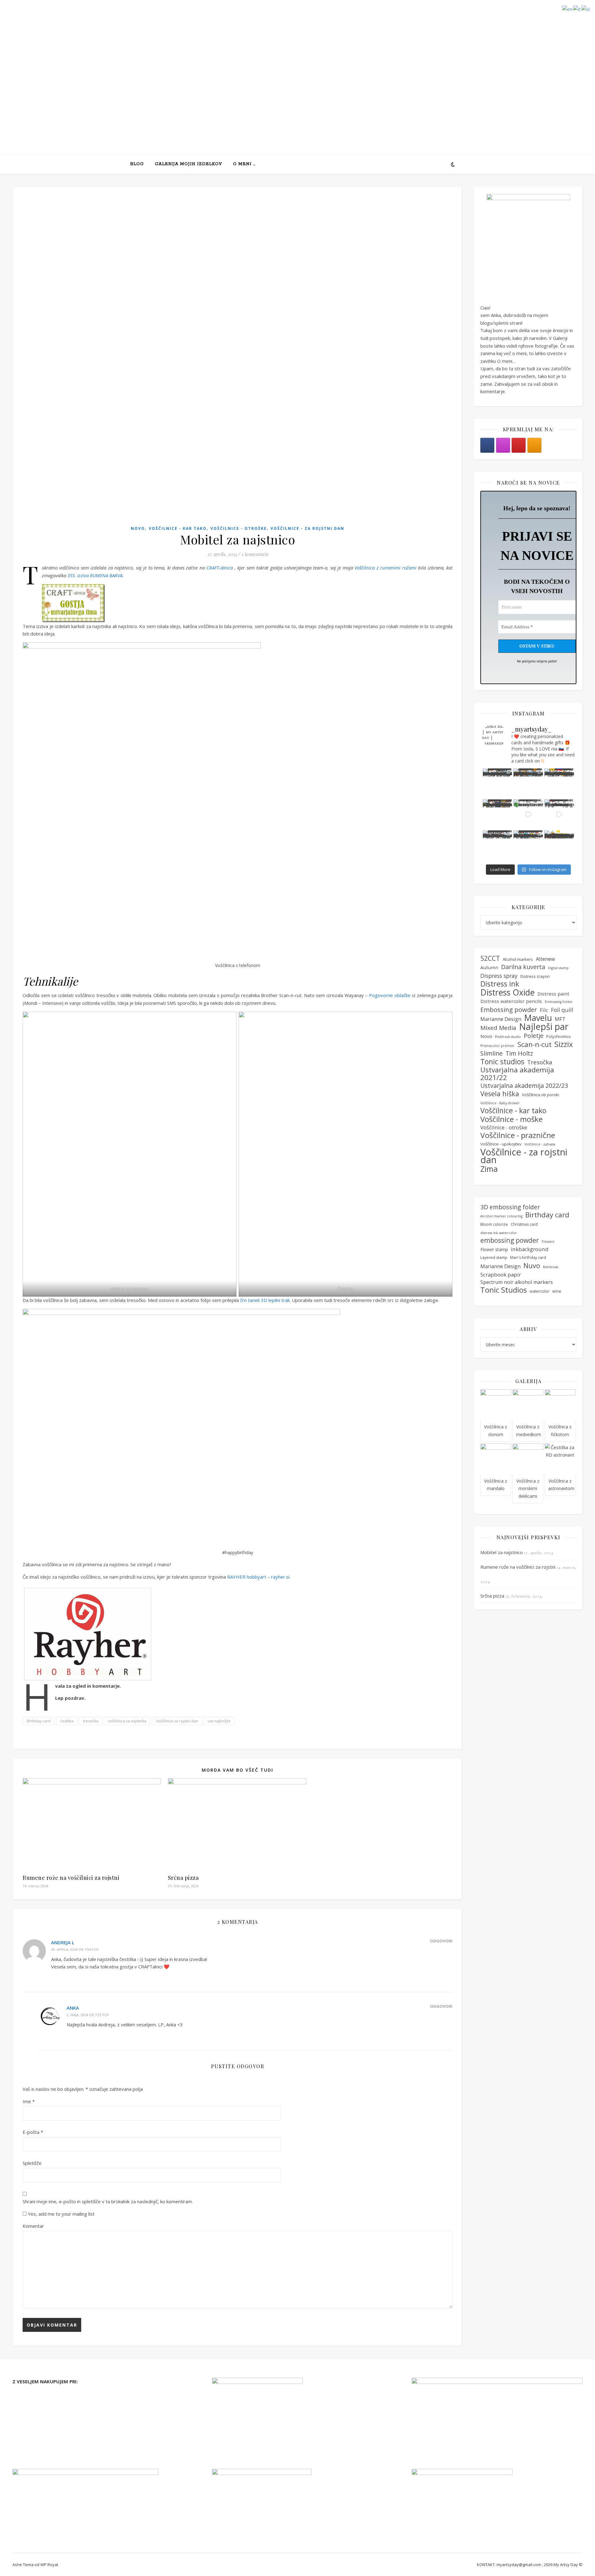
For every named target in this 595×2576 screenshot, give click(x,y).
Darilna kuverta (523, 967)
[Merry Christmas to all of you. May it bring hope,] (528, 814)
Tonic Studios (504, 1290)
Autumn (489, 967)
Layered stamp (494, 1257)
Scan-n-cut (535, 1045)
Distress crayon (535, 976)
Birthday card (39, 1721)
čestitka (67, 1721)
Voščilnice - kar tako (178, 528)
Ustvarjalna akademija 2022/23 (524, 1086)
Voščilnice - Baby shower (500, 1103)
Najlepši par (544, 1027)
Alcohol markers (518, 959)
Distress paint (553, 994)
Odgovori (441, 1941)
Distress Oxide (507, 993)
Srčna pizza (183, 1878)
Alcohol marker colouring (501, 1216)
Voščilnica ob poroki (540, 1095)
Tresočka (540, 1062)
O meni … (244, 164)
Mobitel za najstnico (502, 1552)
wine (557, 1291)
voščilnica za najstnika (127, 1721)
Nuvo (532, 1266)
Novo (138, 528)
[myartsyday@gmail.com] (519, 445)
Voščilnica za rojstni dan (177, 1721)
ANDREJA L (63, 1942)
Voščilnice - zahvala (540, 1144)
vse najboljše (219, 1721)
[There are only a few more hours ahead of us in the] (498, 814)
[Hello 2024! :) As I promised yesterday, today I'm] (559, 783)
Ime (29, 2101)
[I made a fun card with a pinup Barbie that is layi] (559, 814)
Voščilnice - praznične (518, 1135)
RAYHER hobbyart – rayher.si (258, 1577)
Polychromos (559, 1036)
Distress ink (500, 984)
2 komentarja (255, 554)
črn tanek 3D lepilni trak (265, 1300)
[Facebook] (487, 445)
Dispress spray (499, 976)
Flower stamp (494, 1249)
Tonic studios (502, 1062)
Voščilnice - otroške (239, 528)
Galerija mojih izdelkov (188, 164)
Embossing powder (509, 1010)
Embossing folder (559, 1002)
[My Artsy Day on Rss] (534, 445)
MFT (560, 1019)
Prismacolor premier (498, 1046)
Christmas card (524, 1224)
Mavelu (538, 1018)
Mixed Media (498, 1028)
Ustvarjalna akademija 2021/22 (517, 1074)
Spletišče (32, 2163)
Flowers (548, 1242)
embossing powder (510, 1240)
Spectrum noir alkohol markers (517, 1282)
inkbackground (530, 1249)
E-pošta (33, 2132)
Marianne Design (501, 1019)
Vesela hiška (500, 1094)
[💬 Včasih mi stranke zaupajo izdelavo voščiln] (498, 845)
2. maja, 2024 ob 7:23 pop (88, 2015)
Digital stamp (558, 968)
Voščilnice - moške (511, 1119)
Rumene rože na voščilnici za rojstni (71, 1878)
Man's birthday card (528, 1257)
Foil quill (562, 1010)
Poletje (534, 1036)
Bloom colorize (494, 1224)
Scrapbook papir (501, 1275)
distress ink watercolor (499, 1233)
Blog (137, 164)
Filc (544, 1010)
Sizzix (564, 1044)
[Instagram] (503, 445)
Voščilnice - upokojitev (501, 1144)
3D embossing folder (510, 1207)
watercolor (540, 1291)
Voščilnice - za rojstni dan (307, 528)
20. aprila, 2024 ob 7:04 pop (75, 1949)
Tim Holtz (519, 1054)
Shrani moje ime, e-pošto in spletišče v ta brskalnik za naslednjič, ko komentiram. (108, 2201)
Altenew (545, 959)
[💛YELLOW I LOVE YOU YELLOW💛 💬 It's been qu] (498, 783)
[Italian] (577, 8)
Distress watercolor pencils (511, 1001)
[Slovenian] (586, 8)
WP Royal (49, 2565)
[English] (568, 8)
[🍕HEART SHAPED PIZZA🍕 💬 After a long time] (528, 783)
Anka (73, 2008)
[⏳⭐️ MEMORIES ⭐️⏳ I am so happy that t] (559, 845)
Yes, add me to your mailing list (61, 2214)
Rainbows (551, 1267)
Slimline (491, 1054)
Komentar (33, 2226)
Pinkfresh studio (508, 1037)
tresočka (91, 1721)
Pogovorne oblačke (390, 995)
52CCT (490, 958)
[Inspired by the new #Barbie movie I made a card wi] (528, 845)
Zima (489, 1169)
